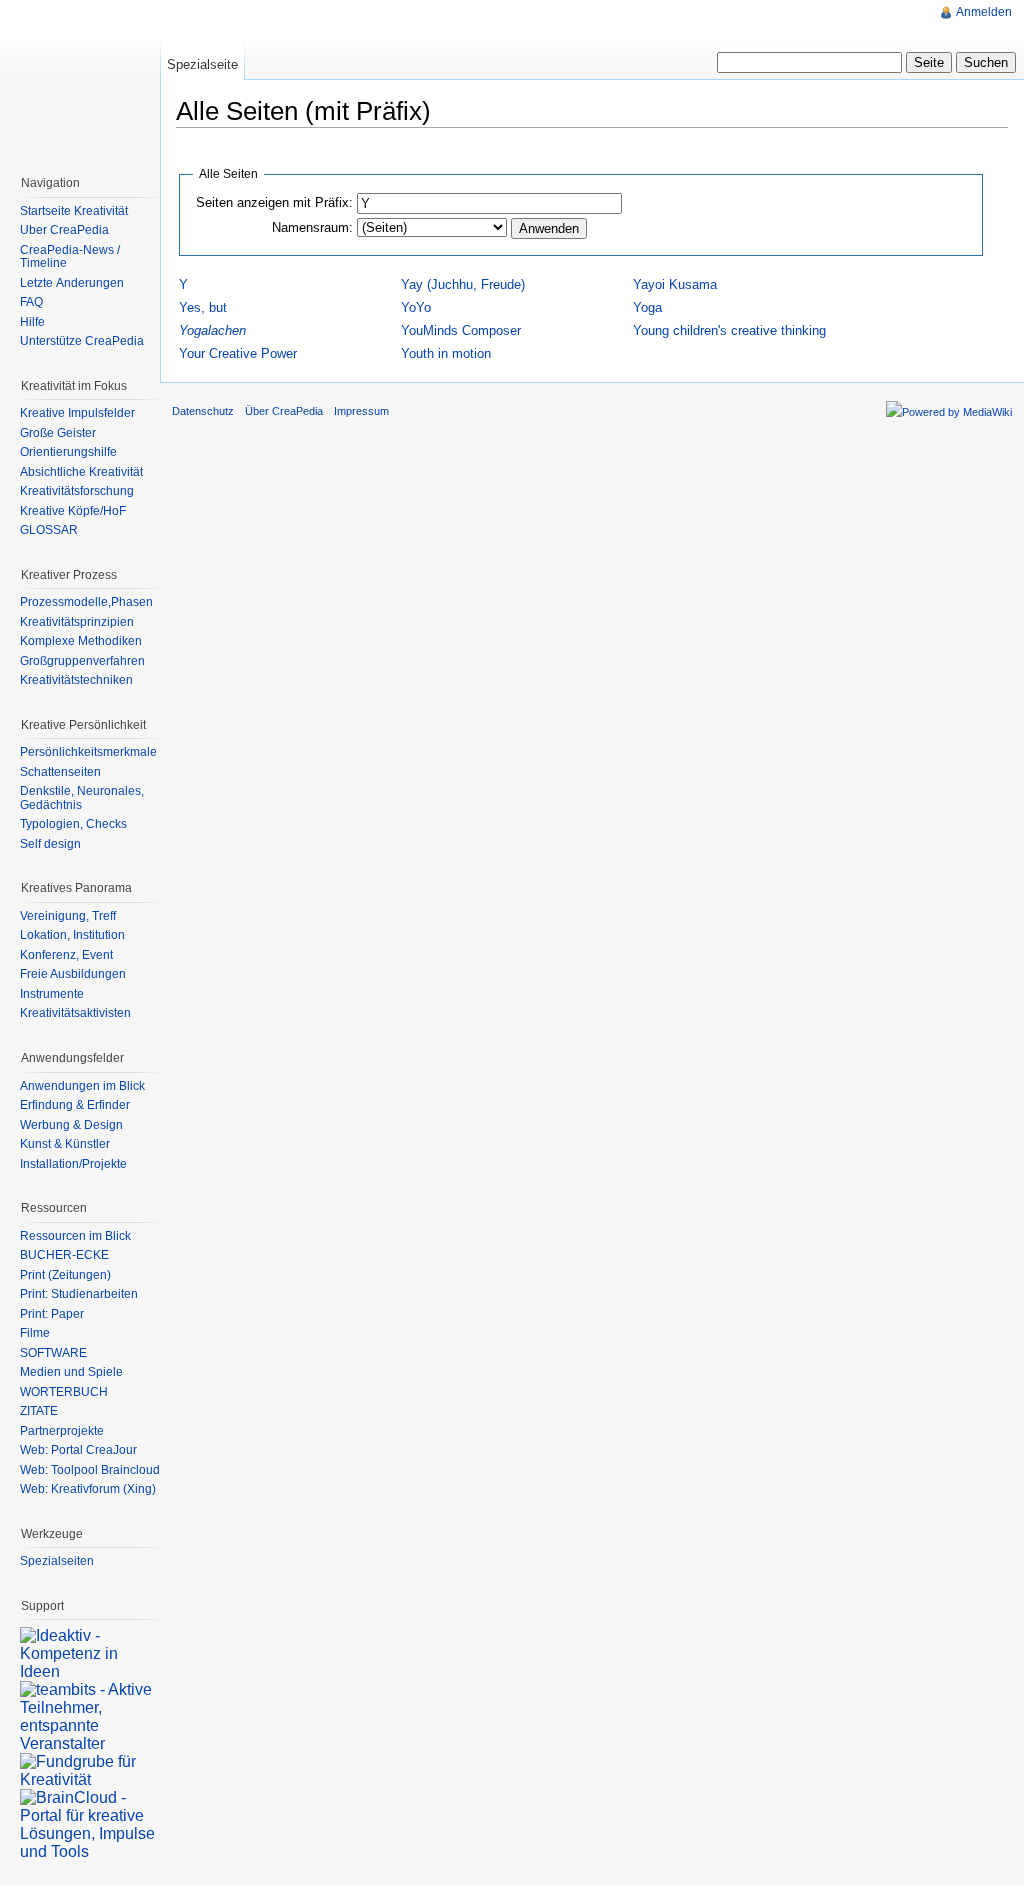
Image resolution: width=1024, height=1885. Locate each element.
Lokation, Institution (72, 935)
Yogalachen (212, 330)
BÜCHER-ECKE (64, 1255)
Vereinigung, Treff (68, 916)
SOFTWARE (53, 1353)
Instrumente (52, 994)
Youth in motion (446, 353)
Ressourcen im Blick (75, 1236)
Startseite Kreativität (74, 211)
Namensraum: (312, 227)
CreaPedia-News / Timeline (70, 257)
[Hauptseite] (80, 80)
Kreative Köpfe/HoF (73, 511)
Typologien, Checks (73, 824)
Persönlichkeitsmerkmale (88, 752)
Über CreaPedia (64, 230)
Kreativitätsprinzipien (77, 622)
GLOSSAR (49, 530)
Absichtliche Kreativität (81, 472)
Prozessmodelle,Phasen (86, 602)
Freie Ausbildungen (73, 974)
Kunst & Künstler (65, 1144)
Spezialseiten (57, 1561)
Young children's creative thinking (729, 330)
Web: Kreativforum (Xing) (88, 1489)
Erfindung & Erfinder (75, 1105)
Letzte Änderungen (72, 283)
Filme (35, 1333)
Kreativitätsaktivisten (75, 1013)
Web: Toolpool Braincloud (90, 1470)
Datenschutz (203, 411)
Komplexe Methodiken (81, 641)
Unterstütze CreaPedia (82, 341)
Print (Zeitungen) (65, 1275)
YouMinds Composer (461, 330)
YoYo (416, 307)
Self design (50, 844)
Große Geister (58, 433)
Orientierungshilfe (68, 452)
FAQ (31, 302)
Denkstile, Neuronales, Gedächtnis (82, 798)
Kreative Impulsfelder (77, 413)
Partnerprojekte (62, 1431)
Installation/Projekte (73, 1164)
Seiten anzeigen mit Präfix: (274, 202)
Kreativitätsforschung (77, 491)
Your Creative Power (238, 353)
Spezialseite (202, 64)
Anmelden (984, 12)
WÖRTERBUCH (64, 1392)
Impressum (361, 411)
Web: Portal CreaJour (78, 1450)
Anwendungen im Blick (82, 1086)
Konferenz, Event (66, 955)
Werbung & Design (71, 1125)
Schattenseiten (60, 772)
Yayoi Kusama (675, 284)
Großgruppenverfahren (82, 661)
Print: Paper (52, 1314)
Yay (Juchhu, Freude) (463, 284)
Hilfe (32, 322)
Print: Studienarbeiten (79, 1294)
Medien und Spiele (71, 1372)
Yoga (647, 307)
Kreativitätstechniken (76, 680)
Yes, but (203, 307)
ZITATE (39, 1411)
